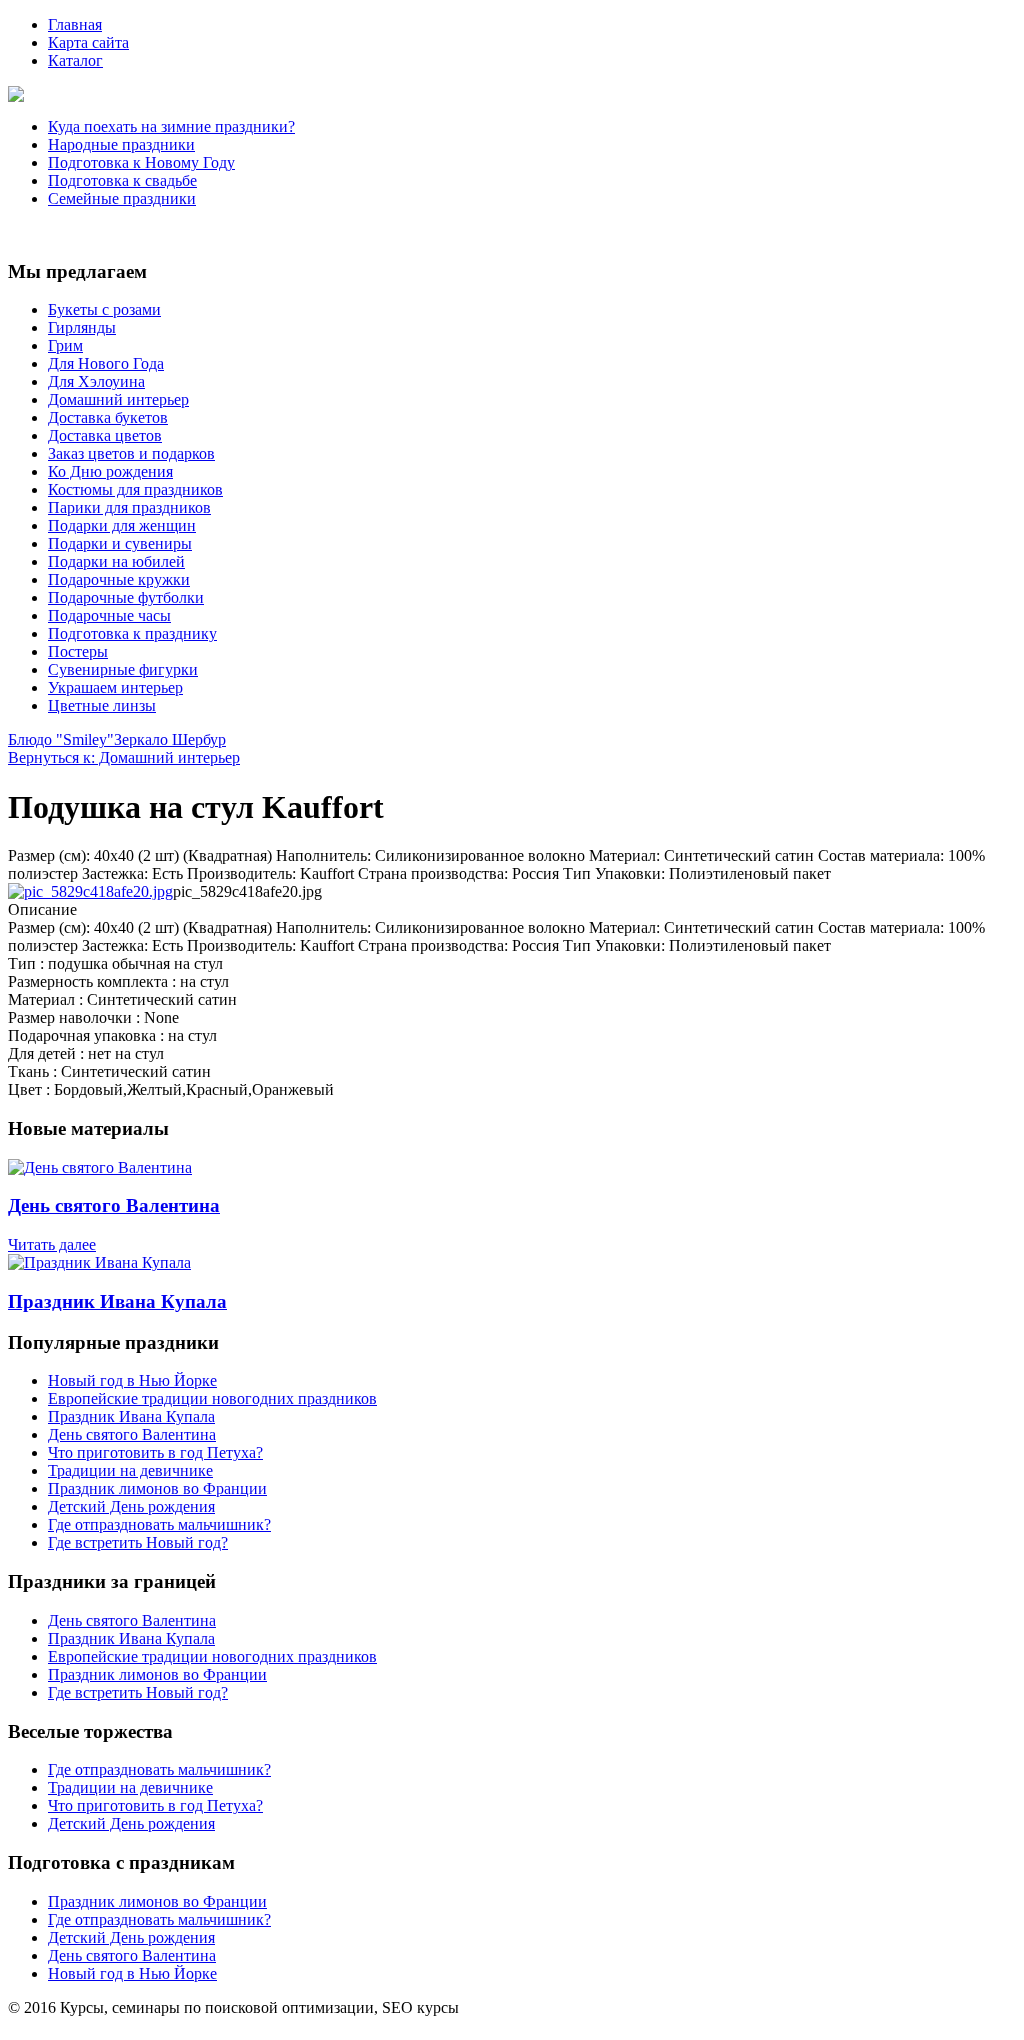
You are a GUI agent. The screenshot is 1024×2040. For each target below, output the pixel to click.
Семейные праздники (122, 198)
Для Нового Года (106, 363)
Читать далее (52, 1244)
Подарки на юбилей (116, 561)
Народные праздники (121, 144)
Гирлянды (82, 327)
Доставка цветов (105, 435)
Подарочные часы (109, 615)
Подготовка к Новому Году (141, 162)
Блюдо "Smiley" (61, 739)
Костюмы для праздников (135, 489)
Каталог (75, 60)
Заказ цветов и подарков (131, 453)
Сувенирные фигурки (123, 669)
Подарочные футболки (126, 597)
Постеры (78, 651)
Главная (75, 24)
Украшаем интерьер (115, 687)
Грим (65, 345)
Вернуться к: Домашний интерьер (124, 757)
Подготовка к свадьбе (122, 180)
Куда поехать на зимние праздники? (171, 126)
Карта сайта (88, 42)
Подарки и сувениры (120, 543)
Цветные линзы (102, 705)
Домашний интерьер (118, 399)
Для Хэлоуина (96, 381)
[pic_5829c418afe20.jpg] (90, 891)
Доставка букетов (108, 417)
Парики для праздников (129, 507)
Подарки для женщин (122, 525)
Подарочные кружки (119, 579)
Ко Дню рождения (110, 471)
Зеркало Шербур (170, 739)
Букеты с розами (104, 309)
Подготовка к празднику (132, 633)
